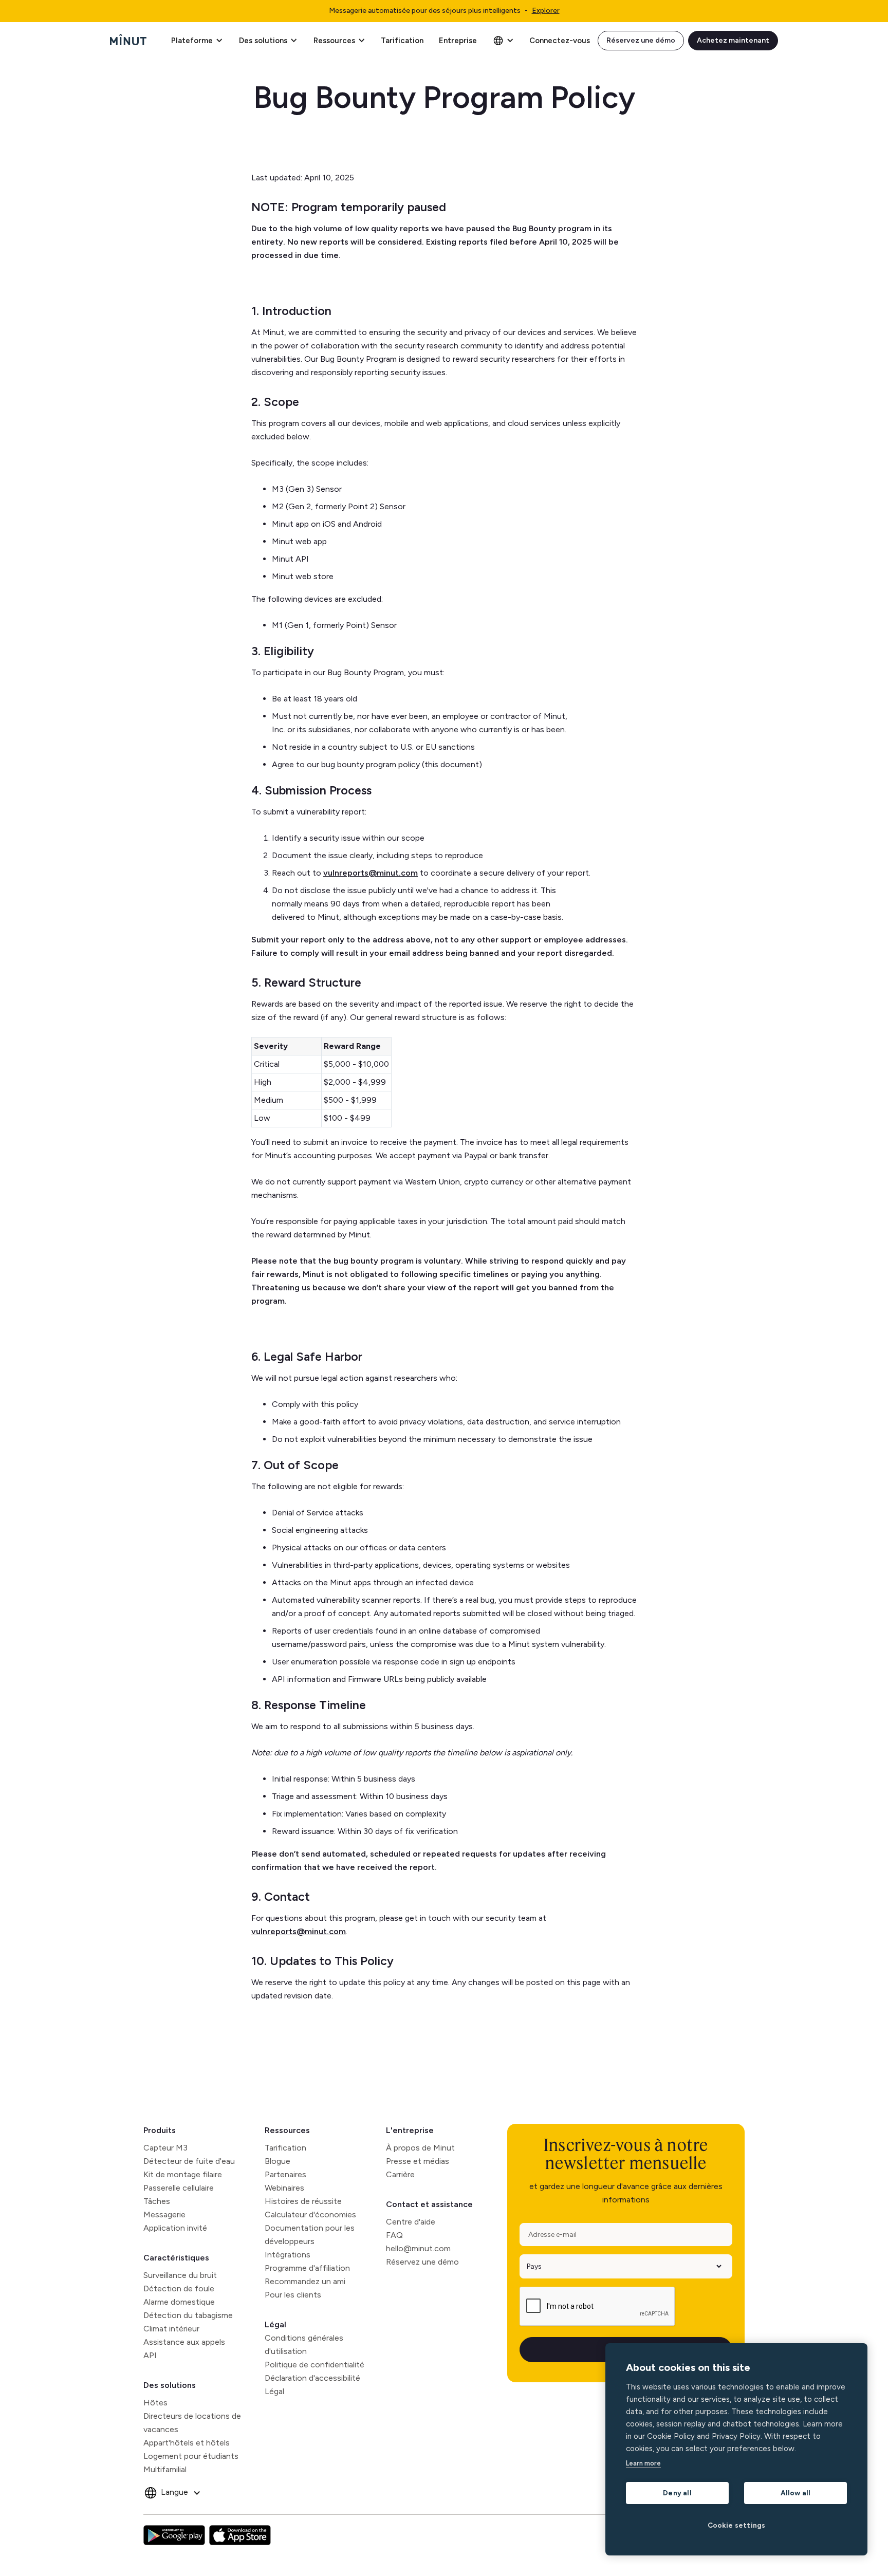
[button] (197, 41)
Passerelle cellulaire (179, 2188)
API (150, 2355)
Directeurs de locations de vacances (192, 2423)
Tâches (157, 2201)
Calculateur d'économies (310, 2214)
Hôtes (155, 2403)
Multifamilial (165, 2469)
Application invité (175, 2228)
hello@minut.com (418, 2248)
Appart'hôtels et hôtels (187, 2443)
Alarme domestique (179, 2302)
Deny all (677, 2493)
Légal (275, 2324)
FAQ (394, 2235)
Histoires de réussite (303, 2201)
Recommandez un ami (305, 2281)
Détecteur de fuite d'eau (189, 2161)
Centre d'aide (411, 2222)
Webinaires (284, 2188)
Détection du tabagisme (188, 2315)
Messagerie (164, 2214)
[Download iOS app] (240, 2535)
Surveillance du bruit (180, 2275)
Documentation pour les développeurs (310, 2235)
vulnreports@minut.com (371, 873)
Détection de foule (179, 2288)
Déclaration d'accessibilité (312, 2378)
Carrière (400, 2174)
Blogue (277, 2161)
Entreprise (458, 41)
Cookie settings (737, 2525)
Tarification (402, 41)
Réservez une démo (641, 40)
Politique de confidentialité (314, 2365)
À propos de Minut (420, 2148)
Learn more (643, 2463)
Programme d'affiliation (307, 2268)
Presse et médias (418, 2161)
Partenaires (285, 2174)
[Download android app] (174, 2535)
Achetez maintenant (733, 40)
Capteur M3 (165, 2148)
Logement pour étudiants (191, 2456)
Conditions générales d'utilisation (304, 2345)
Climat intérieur (171, 2329)
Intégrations (288, 2255)
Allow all (796, 2493)
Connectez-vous (560, 41)
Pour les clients (293, 2295)
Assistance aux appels (184, 2342)
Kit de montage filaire (183, 2174)
